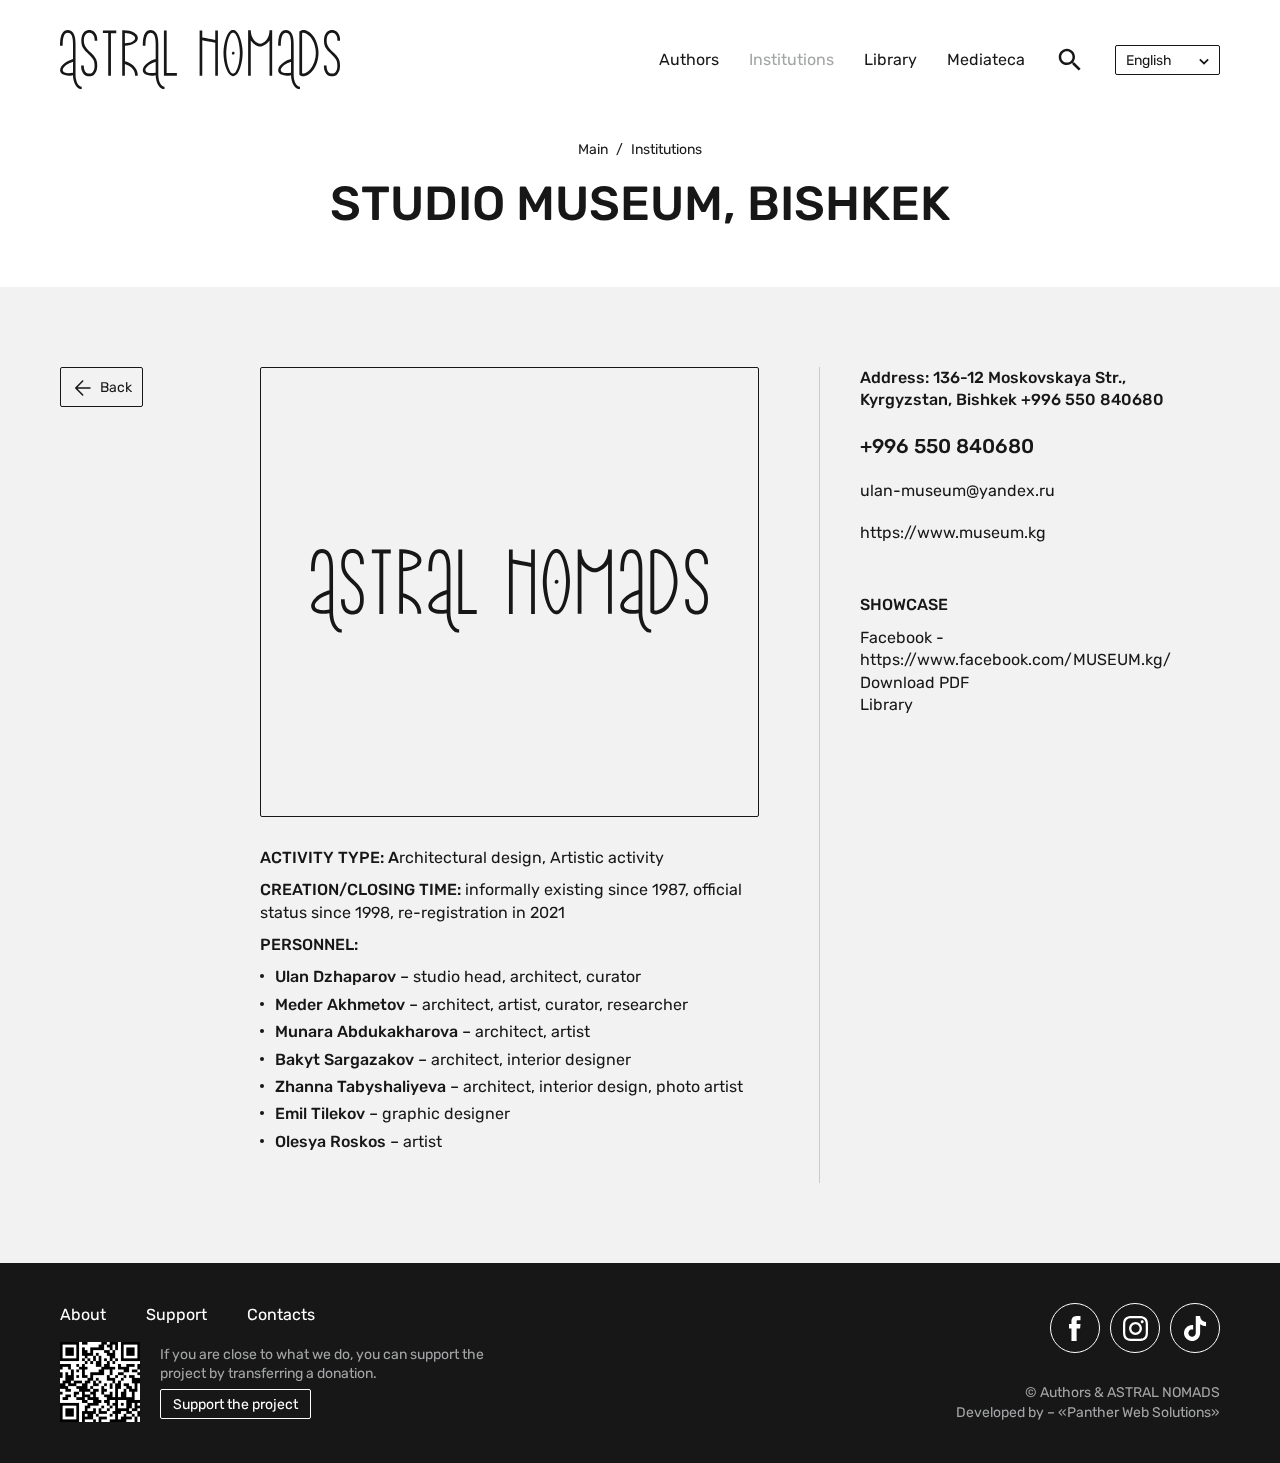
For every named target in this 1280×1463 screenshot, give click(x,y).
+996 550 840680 (947, 446)
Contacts (281, 1314)
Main (593, 149)
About (83, 1314)
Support (176, 1314)
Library (890, 59)
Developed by (1000, 1412)
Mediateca (986, 59)
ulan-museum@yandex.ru (957, 490)
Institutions (791, 59)
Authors (689, 59)
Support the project (235, 1404)
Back (116, 387)
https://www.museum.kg (953, 532)
